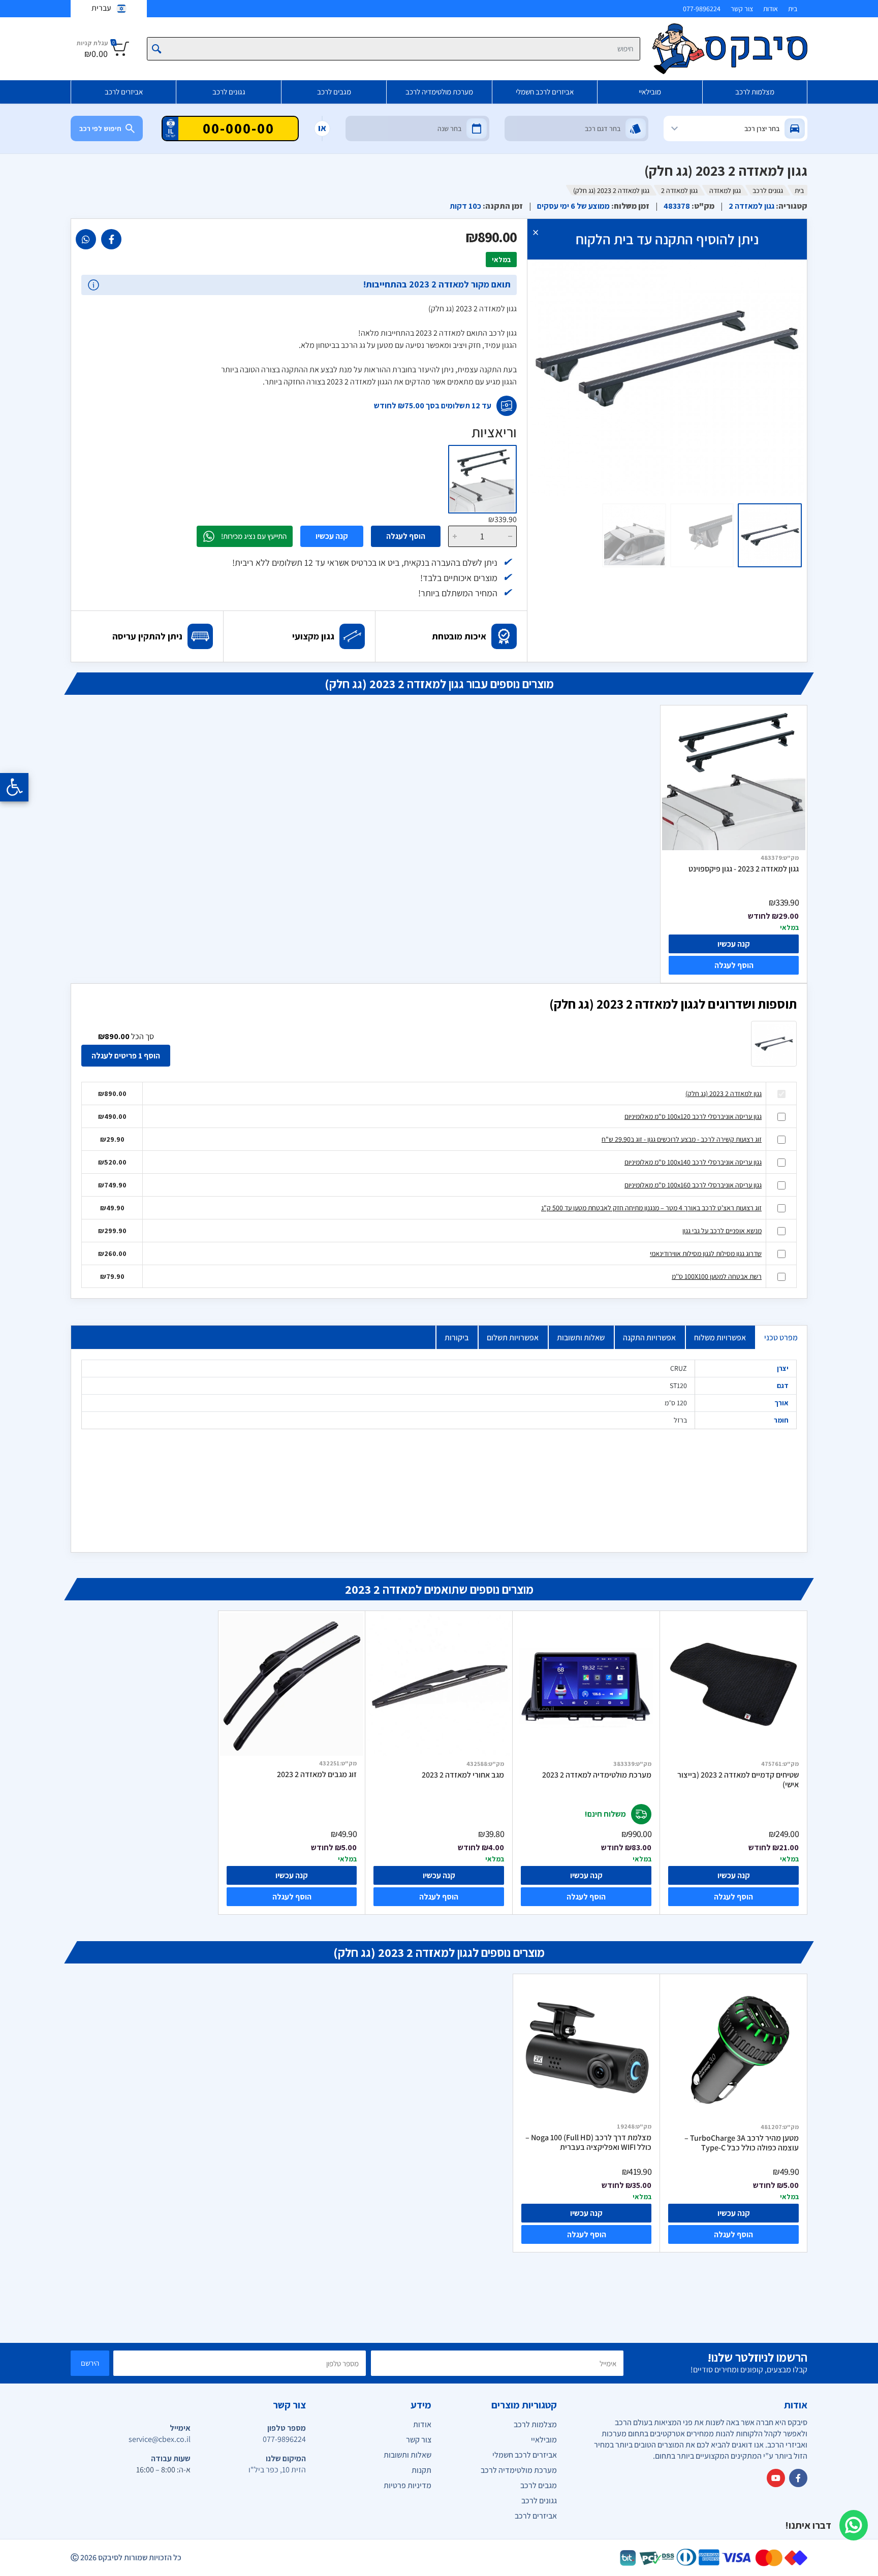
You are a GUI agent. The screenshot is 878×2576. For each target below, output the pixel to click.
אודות (771, 9)
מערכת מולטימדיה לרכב (439, 92)
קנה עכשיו (332, 536)
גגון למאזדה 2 (679, 190)
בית (793, 9)
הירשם (90, 2363)
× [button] (536, 232)
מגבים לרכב (334, 92)
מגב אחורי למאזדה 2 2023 (463, 1775)
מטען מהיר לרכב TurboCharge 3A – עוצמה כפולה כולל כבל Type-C (742, 2143)
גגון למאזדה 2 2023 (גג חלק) (724, 1093)
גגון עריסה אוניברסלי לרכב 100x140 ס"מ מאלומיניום (693, 1162)
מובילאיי (650, 92)
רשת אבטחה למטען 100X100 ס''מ (717, 1276)
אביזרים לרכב (124, 92)
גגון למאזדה (725, 190)
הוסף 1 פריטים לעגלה (126, 1056)
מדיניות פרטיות (407, 2485)
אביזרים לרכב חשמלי (545, 92)
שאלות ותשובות (581, 1338)
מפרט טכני (781, 1338)
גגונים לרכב (229, 92)
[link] (111, 239)
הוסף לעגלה (406, 536)
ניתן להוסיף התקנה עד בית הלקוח (667, 239)
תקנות (421, 2470)
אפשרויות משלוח (720, 1338)
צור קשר (742, 9)
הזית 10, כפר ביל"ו (277, 2470)
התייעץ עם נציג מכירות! (254, 536)
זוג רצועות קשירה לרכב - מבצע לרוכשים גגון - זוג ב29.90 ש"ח (682, 1139)
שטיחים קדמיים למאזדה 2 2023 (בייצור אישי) (738, 1780)
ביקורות (457, 1338)
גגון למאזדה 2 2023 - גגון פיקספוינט (744, 869)
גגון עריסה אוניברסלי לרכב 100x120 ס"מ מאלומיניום (693, 1116)
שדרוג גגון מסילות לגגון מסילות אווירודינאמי (706, 1253)
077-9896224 (702, 9)
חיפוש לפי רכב (100, 128)
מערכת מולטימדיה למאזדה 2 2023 (597, 1775)
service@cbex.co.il (160, 2439)
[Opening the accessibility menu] (14, 787)
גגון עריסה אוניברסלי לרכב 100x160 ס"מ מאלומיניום (693, 1185)
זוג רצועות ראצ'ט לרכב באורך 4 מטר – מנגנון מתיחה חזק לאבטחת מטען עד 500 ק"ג (651, 1208)
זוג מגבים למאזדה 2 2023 (317, 1775)
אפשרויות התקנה (649, 1338)
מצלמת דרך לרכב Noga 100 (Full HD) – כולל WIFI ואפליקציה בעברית (588, 2143)
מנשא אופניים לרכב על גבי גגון (722, 1231)
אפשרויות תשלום (513, 1338)
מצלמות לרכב (755, 92)
